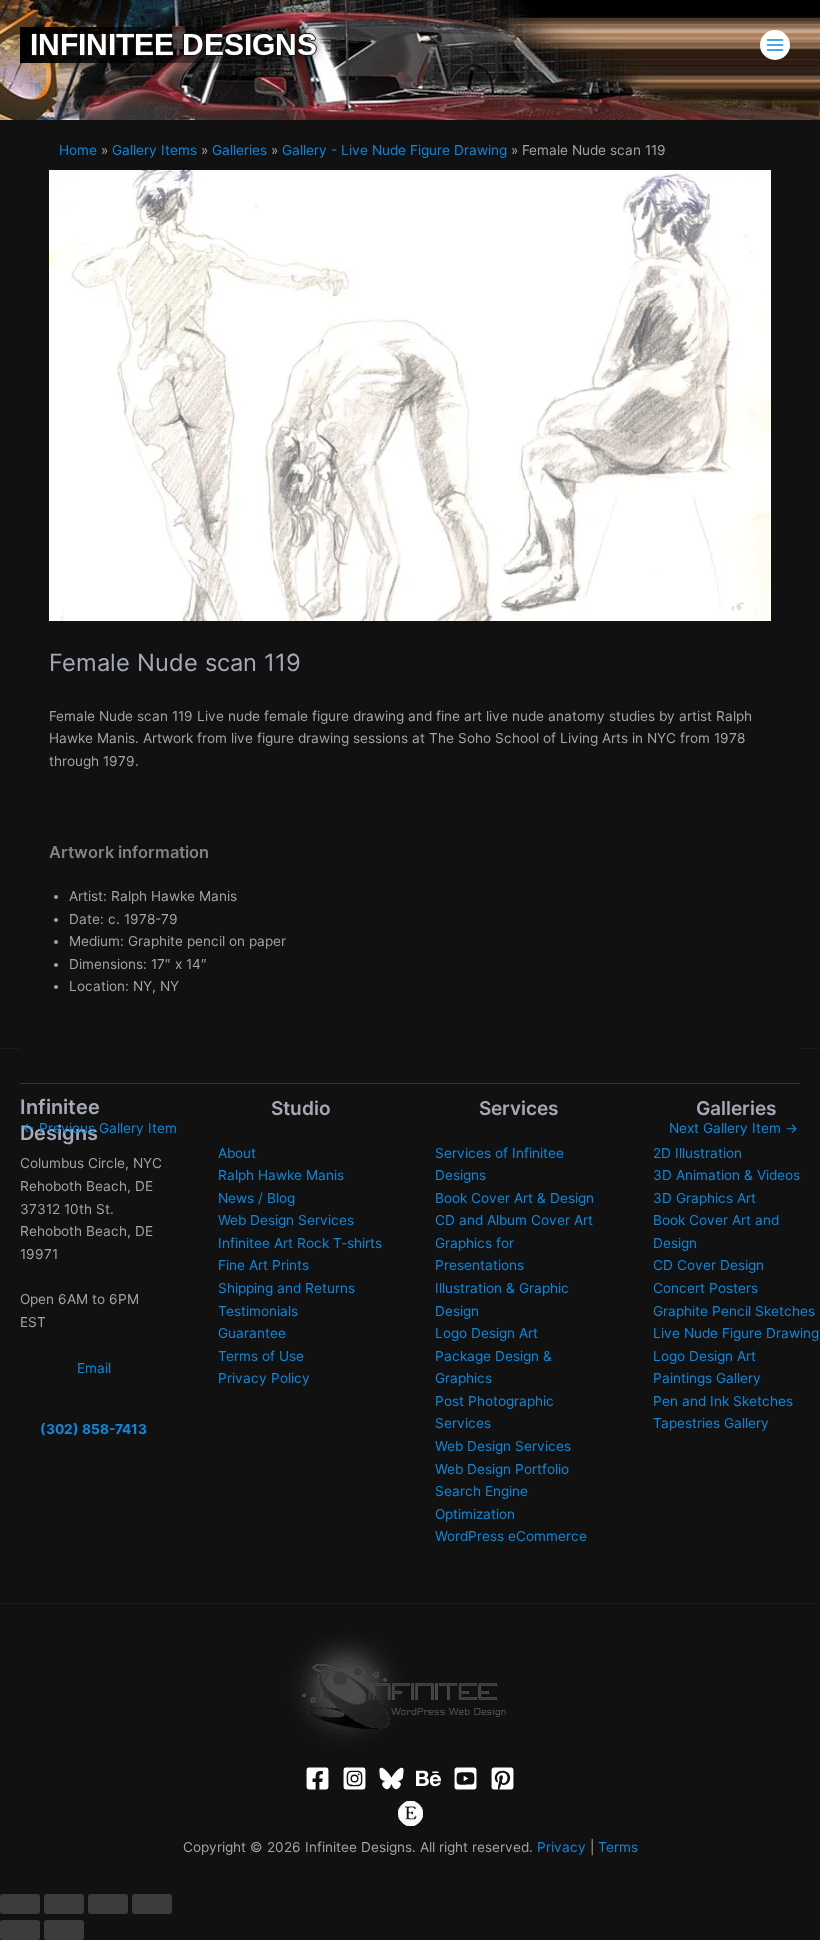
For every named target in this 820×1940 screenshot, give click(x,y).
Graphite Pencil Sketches (734, 1311)
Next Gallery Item (733, 1128)
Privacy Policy (264, 1378)
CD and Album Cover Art (514, 1220)
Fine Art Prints (263, 1265)
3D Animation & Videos (726, 1175)
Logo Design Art (486, 1333)
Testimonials (258, 1311)
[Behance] (428, 1778)
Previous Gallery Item (99, 1128)
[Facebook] (317, 1778)
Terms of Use (261, 1356)
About (237, 1153)
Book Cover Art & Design (514, 1198)
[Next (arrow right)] (64, 1930)
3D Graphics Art (704, 1198)
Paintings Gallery (707, 1378)
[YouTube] (465, 1778)
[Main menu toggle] (775, 45)
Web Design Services (286, 1220)
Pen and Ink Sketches (723, 1401)
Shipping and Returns (286, 1288)
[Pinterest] (502, 1778)
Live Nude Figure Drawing (736, 1333)
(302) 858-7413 (93, 1429)
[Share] (108, 1904)
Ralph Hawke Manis (281, 1175)
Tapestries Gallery (711, 1423)
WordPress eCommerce (511, 1536)
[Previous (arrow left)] (20, 1930)
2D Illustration (697, 1153)
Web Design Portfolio (502, 1469)
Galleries (239, 150)
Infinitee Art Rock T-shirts (300, 1243)
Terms (618, 1847)
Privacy (561, 1847)
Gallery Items (154, 150)
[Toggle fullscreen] (64, 1904)
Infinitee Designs (173, 44)
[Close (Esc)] (152, 1904)
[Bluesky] (391, 1778)
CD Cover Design (708, 1265)
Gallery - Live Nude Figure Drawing (394, 150)
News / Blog (256, 1198)
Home (78, 150)
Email (94, 1368)
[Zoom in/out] (20, 1904)
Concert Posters (705, 1288)
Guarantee (252, 1333)
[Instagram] (354, 1778)
